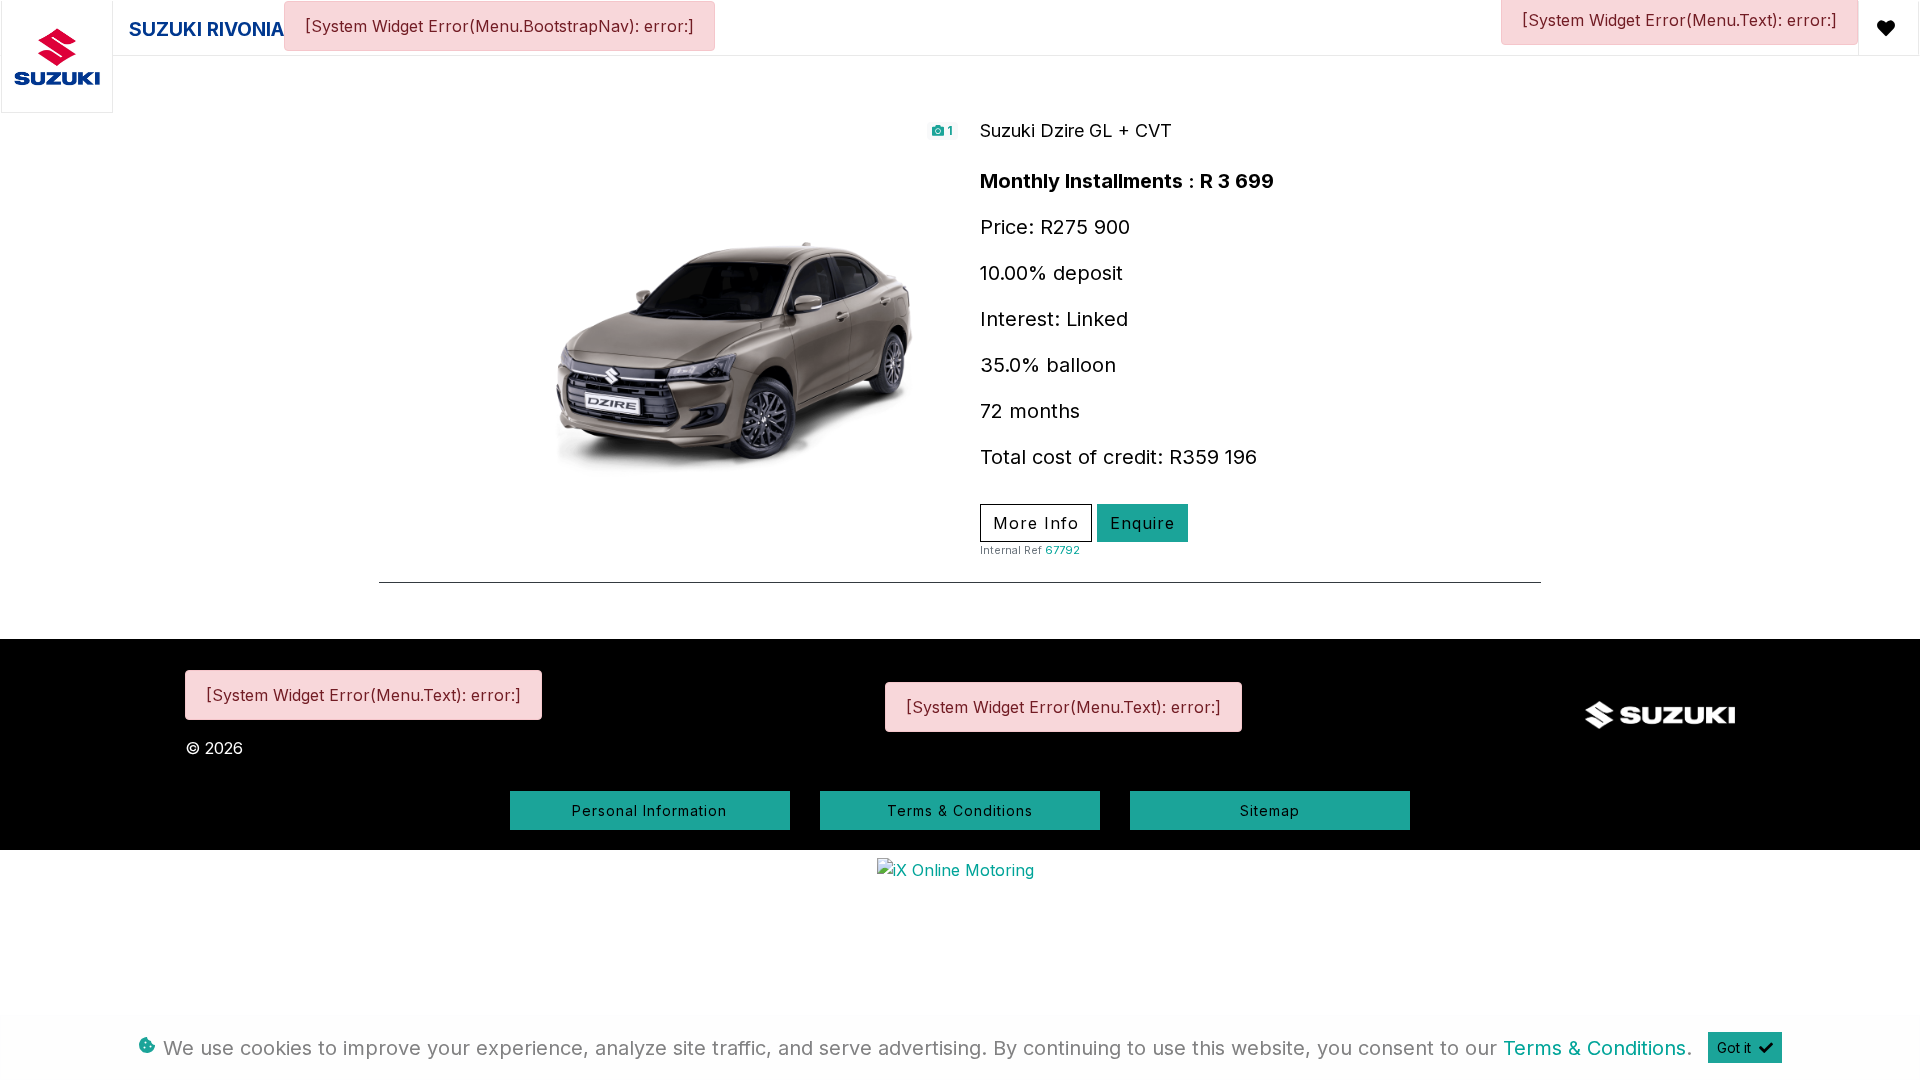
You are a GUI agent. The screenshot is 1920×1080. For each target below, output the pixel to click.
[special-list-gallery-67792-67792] (742, 336)
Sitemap (1270, 810)
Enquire (1142, 523)
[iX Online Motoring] (960, 868)
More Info (1036, 523)
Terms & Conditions (960, 810)
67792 (1062, 550)
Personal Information (649, 810)
